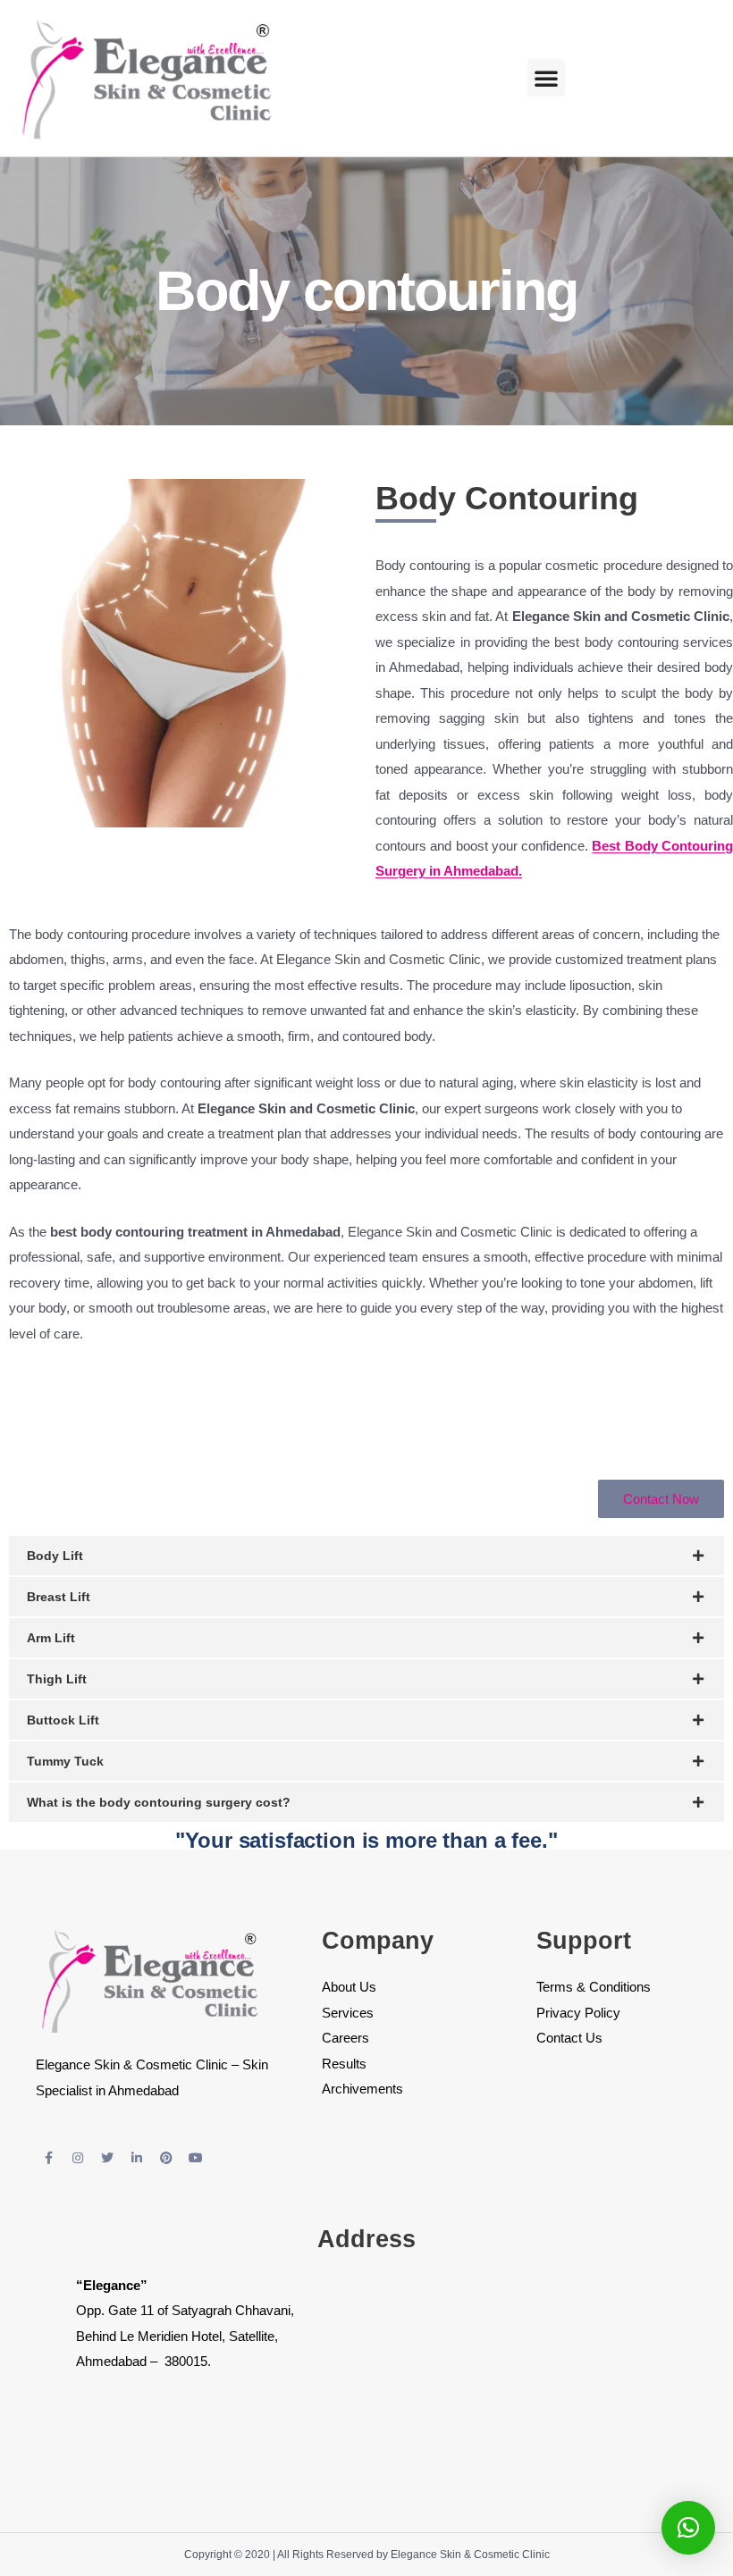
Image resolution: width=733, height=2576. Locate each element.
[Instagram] (78, 2158)
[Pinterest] (166, 2158)
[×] (688, 2528)
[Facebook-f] (48, 2158)
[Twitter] (107, 2158)
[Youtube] (196, 2158)
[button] (546, 78)
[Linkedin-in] (137, 2158)
